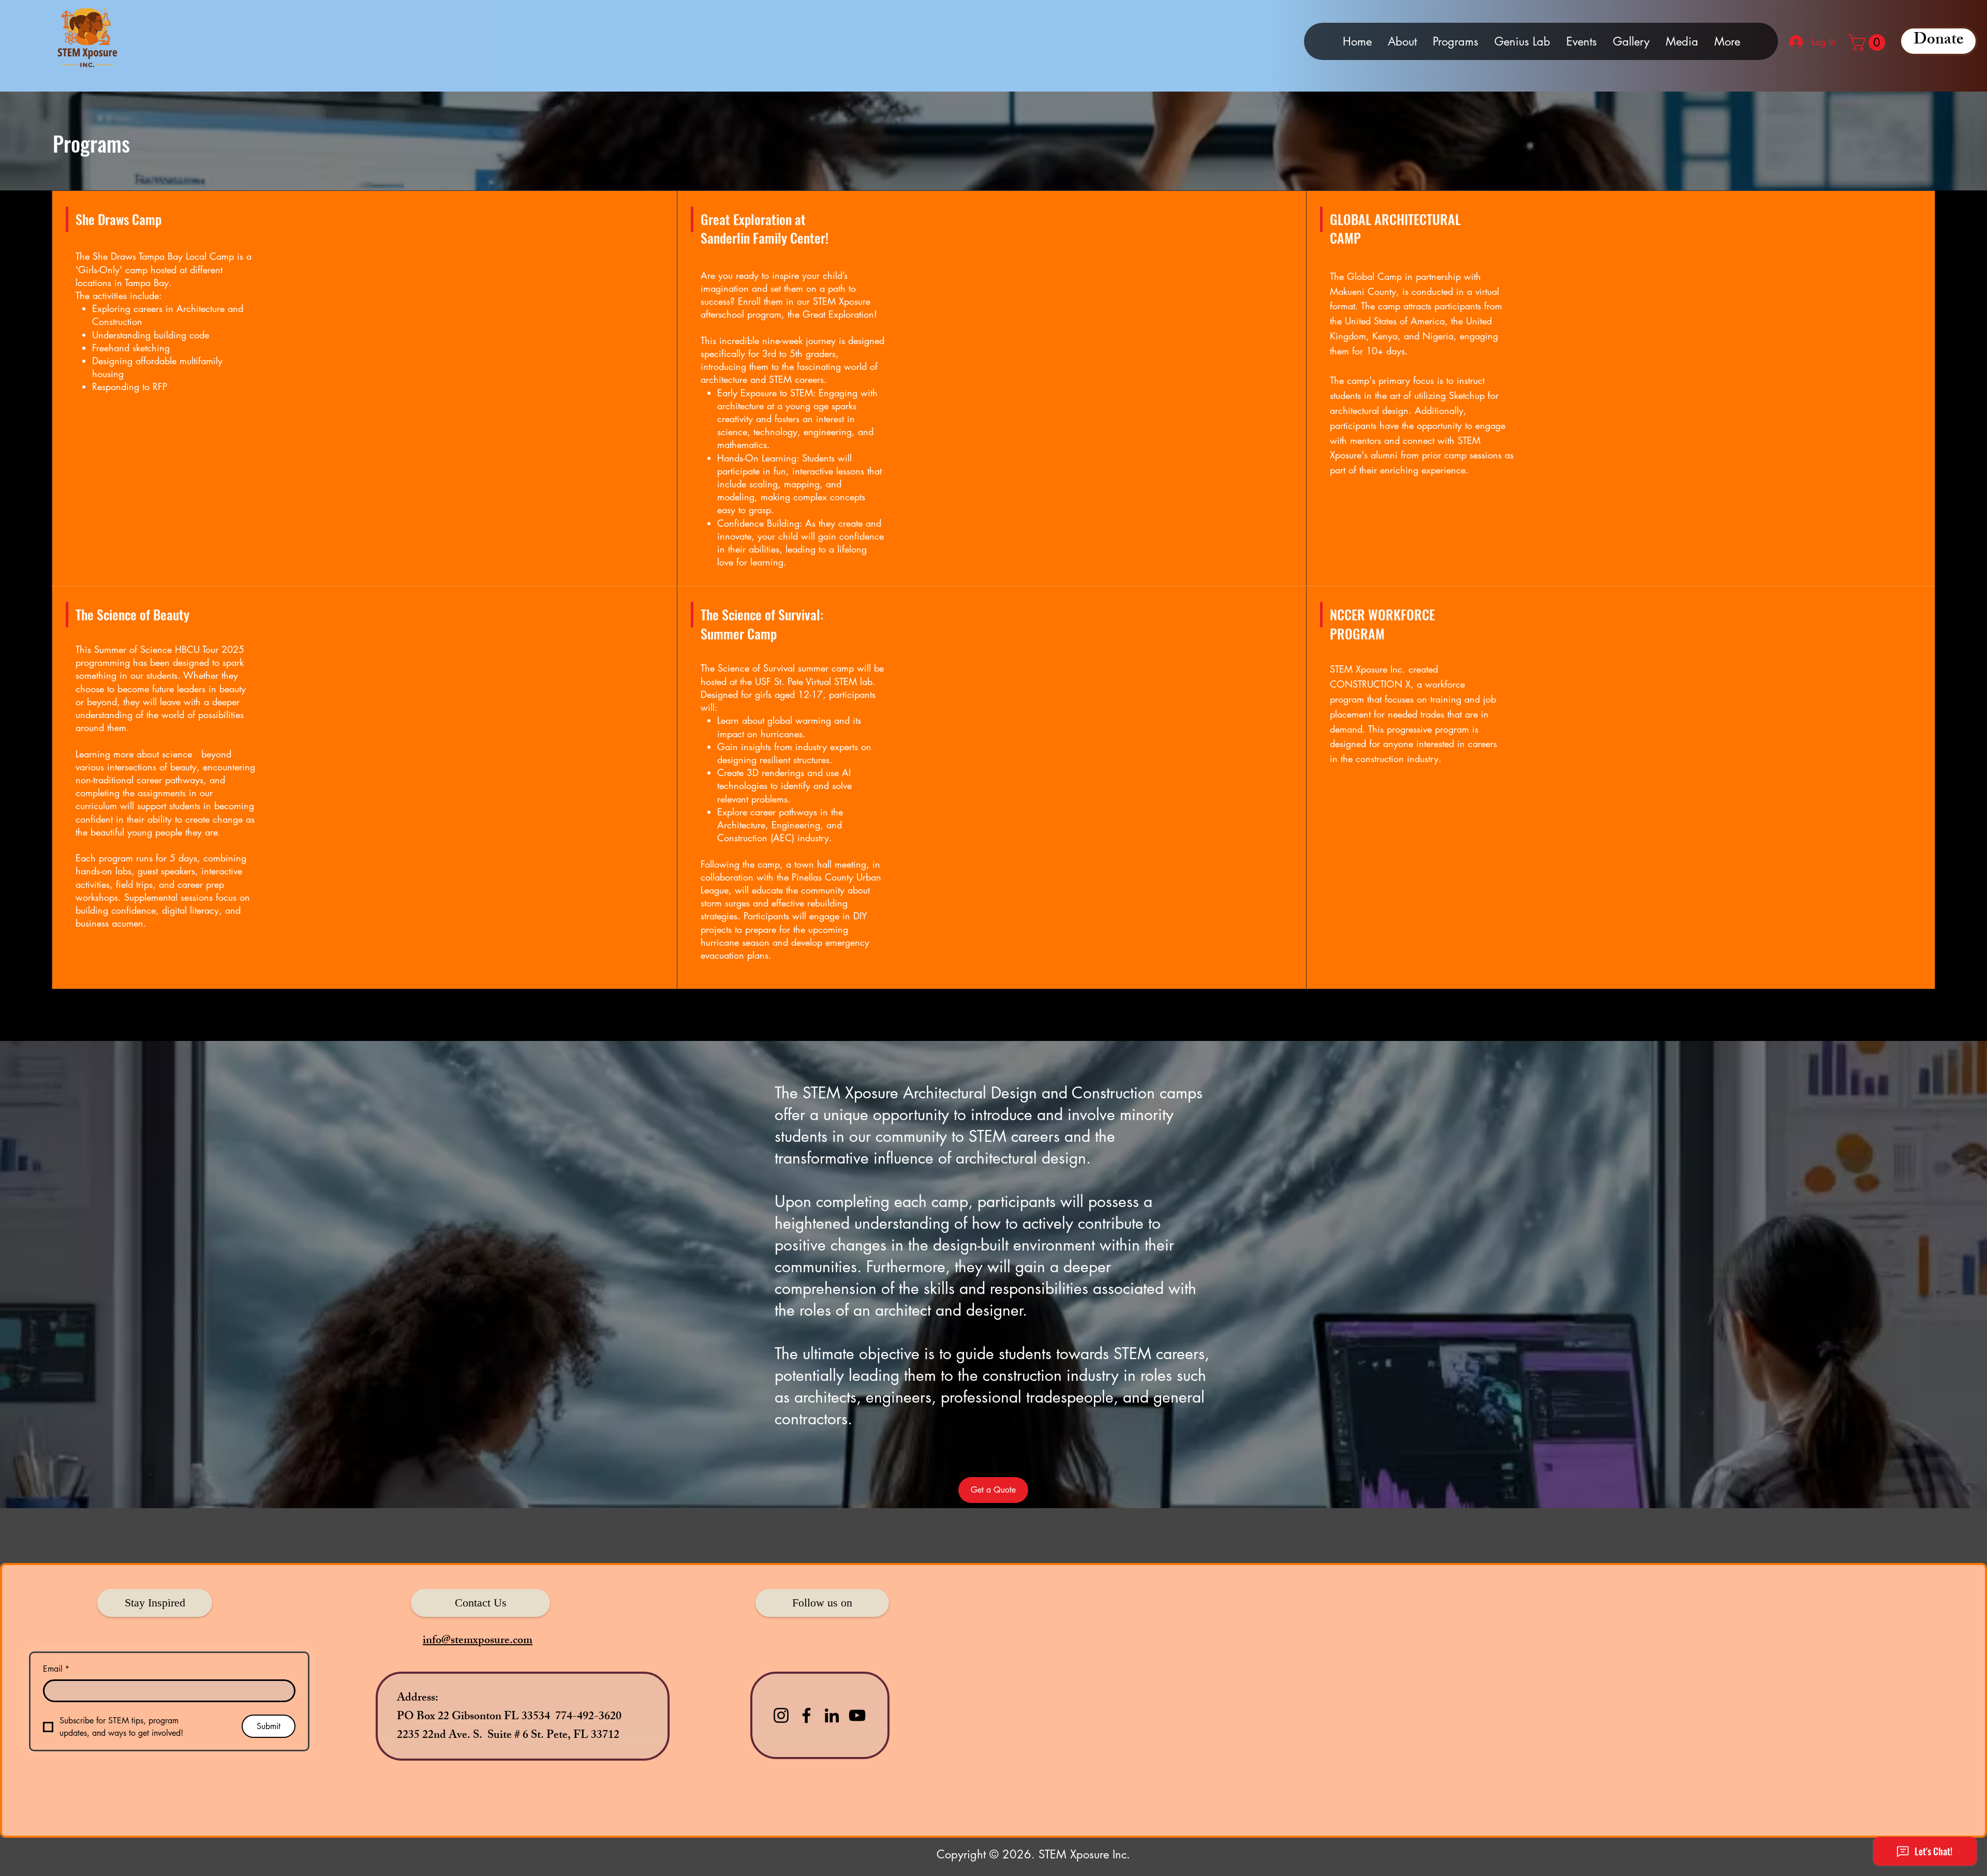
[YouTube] (857, 1715)
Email (56, 1669)
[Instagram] (781, 1715)
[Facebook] (806, 1715)
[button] (1869, 42)
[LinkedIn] (832, 1715)
